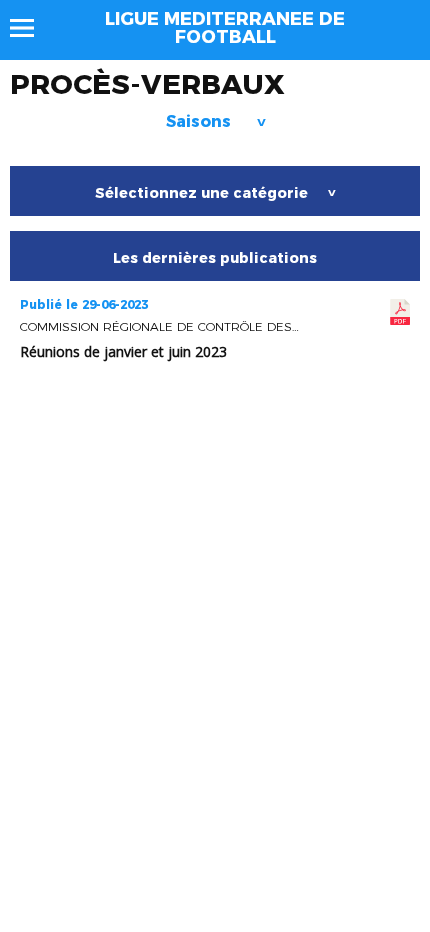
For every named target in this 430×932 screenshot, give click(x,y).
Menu (31, 28)
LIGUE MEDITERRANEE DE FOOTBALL (225, 28)
